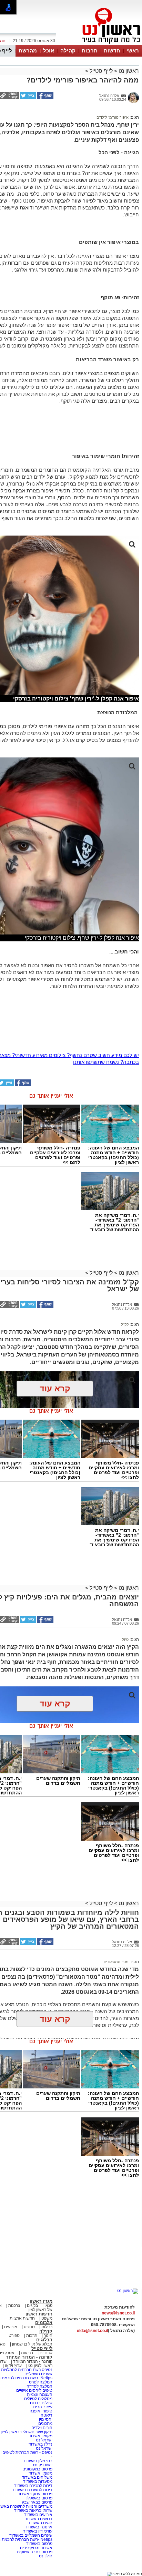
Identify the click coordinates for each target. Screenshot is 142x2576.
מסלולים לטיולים (38, 2399)
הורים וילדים (42, 2428)
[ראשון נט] (128, 2291)
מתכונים (45, 2423)
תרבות (90, 51)
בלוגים (32, 2305)
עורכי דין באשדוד (38, 2531)
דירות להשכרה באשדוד (32, 2490)
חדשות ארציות (22, 2318)
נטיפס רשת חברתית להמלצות (27, 2370)
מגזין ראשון (41, 2301)
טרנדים (46, 2353)
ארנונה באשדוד (39, 2527)
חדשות (112, 51)
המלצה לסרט (41, 2382)
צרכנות (14, 2305)
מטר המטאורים (116, 1962)
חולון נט (46, 2556)
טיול (125, 1639)
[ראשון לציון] (99, 44)
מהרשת (28, 51)
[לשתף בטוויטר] (28, 98)
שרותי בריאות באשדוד (33, 2510)
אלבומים (44, 2323)
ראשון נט (128, 71)
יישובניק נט (42, 2465)
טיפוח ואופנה (41, 2411)
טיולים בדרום (41, 2403)
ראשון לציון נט (40, 2366)
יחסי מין (46, 2419)
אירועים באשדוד (38, 2515)
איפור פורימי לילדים (113, 117)
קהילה (68, 51)
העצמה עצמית (39, 2394)
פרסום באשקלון (39, 2498)
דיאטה (47, 2415)
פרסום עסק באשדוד (35, 2494)
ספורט (29, 2327)
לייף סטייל (101, 71)
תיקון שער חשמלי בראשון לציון (27, 2432)
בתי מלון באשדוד (38, 2461)
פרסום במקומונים (37, 2469)
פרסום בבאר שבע (37, 2502)
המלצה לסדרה (39, 2386)
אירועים (11, 2327)
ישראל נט (44, 2440)
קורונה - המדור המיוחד (29, 2357)
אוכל (49, 51)
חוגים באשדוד (40, 2523)
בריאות (27, 2353)
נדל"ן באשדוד (40, 2444)
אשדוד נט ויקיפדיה (36, 2548)
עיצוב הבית (43, 2407)
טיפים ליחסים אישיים (34, 2390)
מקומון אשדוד (40, 2436)
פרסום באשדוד (39, 2544)
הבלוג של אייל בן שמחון (32, 2344)
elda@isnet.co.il (92, 2331)
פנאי (48, 2305)
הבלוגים (44, 2340)
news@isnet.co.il (118, 2313)
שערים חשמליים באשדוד (31, 2535)
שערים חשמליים (38, 2374)
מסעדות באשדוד (38, 2481)
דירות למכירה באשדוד (33, 2486)
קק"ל (125, 1324)
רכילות (47, 2327)
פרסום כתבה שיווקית (34, 2552)
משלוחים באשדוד (37, 2477)
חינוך (48, 2335)
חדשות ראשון (39, 2314)
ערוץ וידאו (13, 2366)
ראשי (133, 51)
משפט (47, 2318)
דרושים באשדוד (39, 2519)
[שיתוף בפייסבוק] (45, 98)
